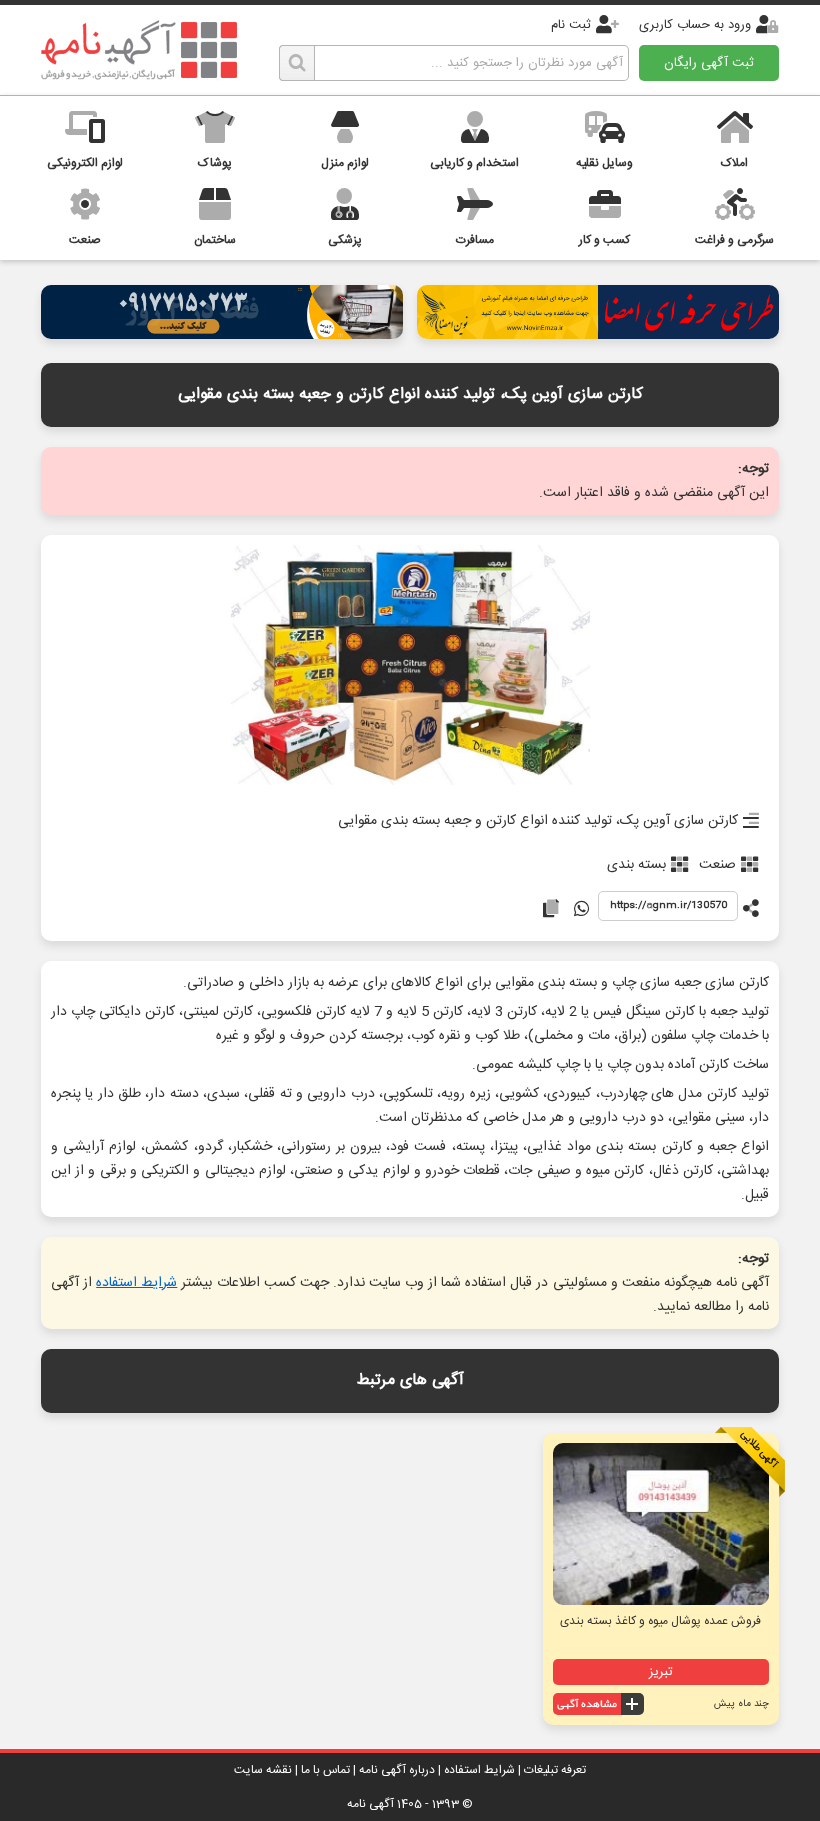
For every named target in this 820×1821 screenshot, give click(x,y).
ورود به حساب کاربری (695, 25)
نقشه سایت (263, 1770)
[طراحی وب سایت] (222, 333)
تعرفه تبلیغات (555, 1770)
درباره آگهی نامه (397, 1770)
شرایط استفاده (136, 1283)
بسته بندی (636, 865)
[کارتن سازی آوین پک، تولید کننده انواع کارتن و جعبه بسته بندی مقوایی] (410, 666)
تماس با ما (325, 1770)
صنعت (717, 865)
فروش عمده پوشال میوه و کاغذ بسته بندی (660, 1621)
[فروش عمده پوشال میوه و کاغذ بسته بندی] (661, 1524)
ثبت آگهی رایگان (709, 63)
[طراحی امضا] (598, 333)
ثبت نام (571, 25)
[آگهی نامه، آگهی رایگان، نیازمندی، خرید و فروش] (139, 50)
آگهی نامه (370, 1804)
